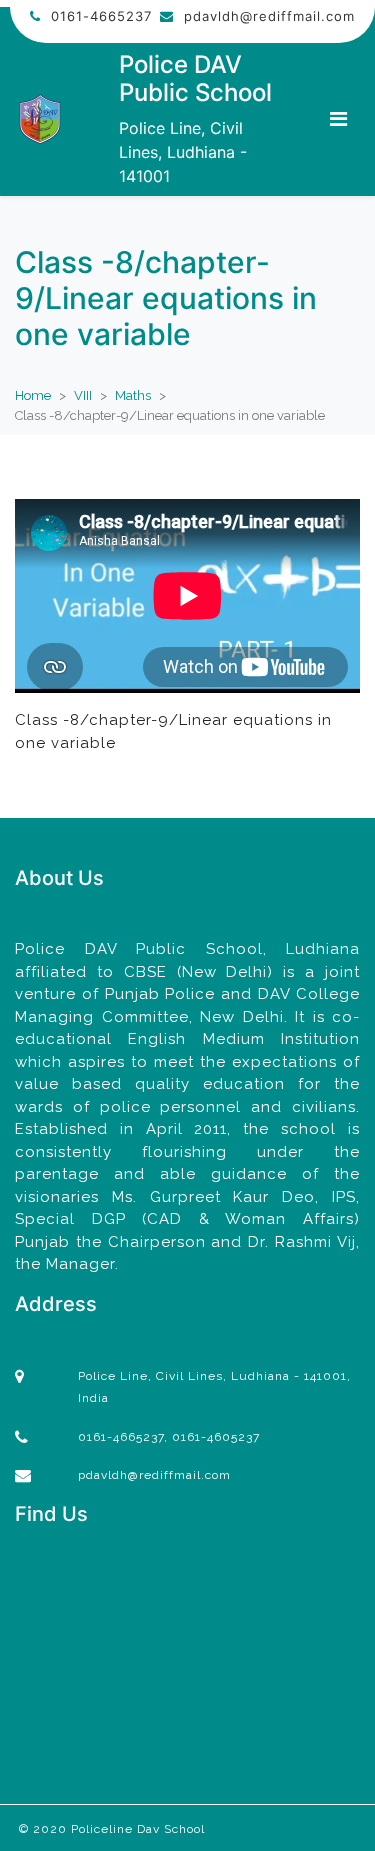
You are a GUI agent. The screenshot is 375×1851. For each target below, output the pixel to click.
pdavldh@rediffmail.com (269, 16)
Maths (133, 395)
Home (33, 395)
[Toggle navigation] (338, 119)
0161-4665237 (101, 16)
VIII (83, 395)
